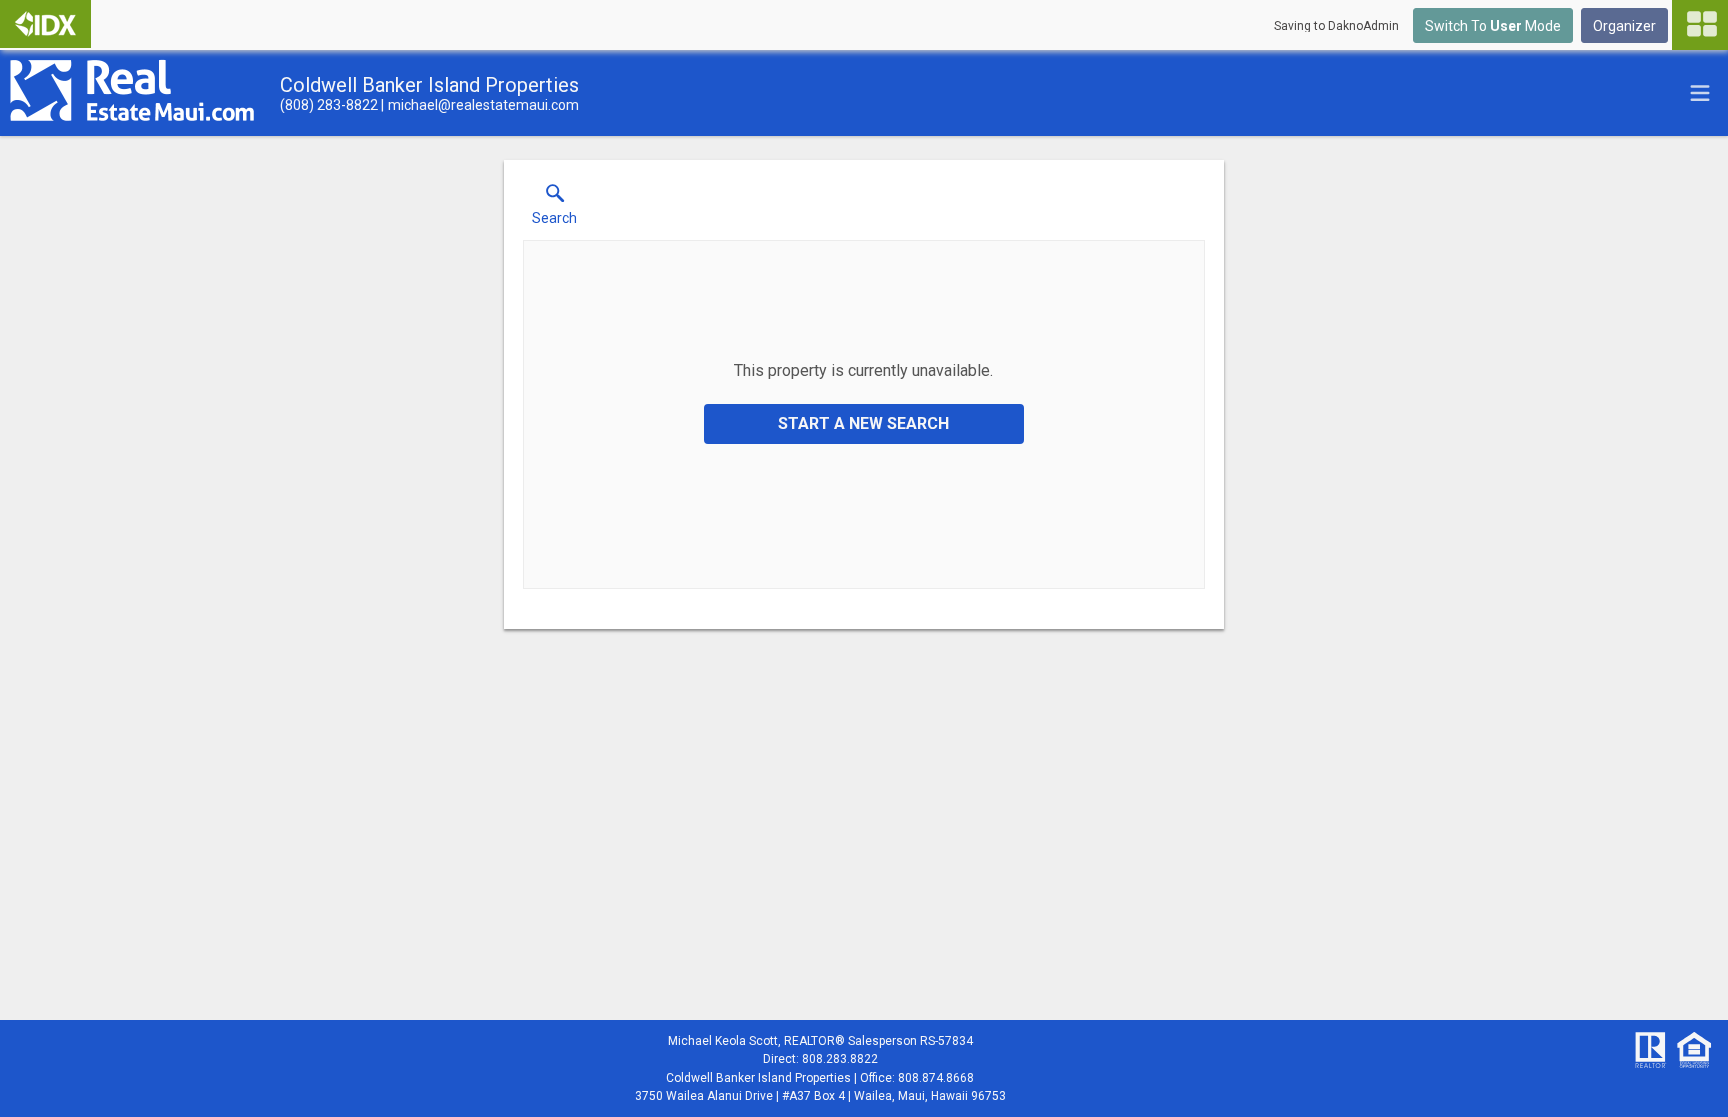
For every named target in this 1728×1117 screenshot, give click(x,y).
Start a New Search (863, 423)
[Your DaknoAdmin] (45, 24)
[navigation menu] (1700, 25)
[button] (554, 209)
